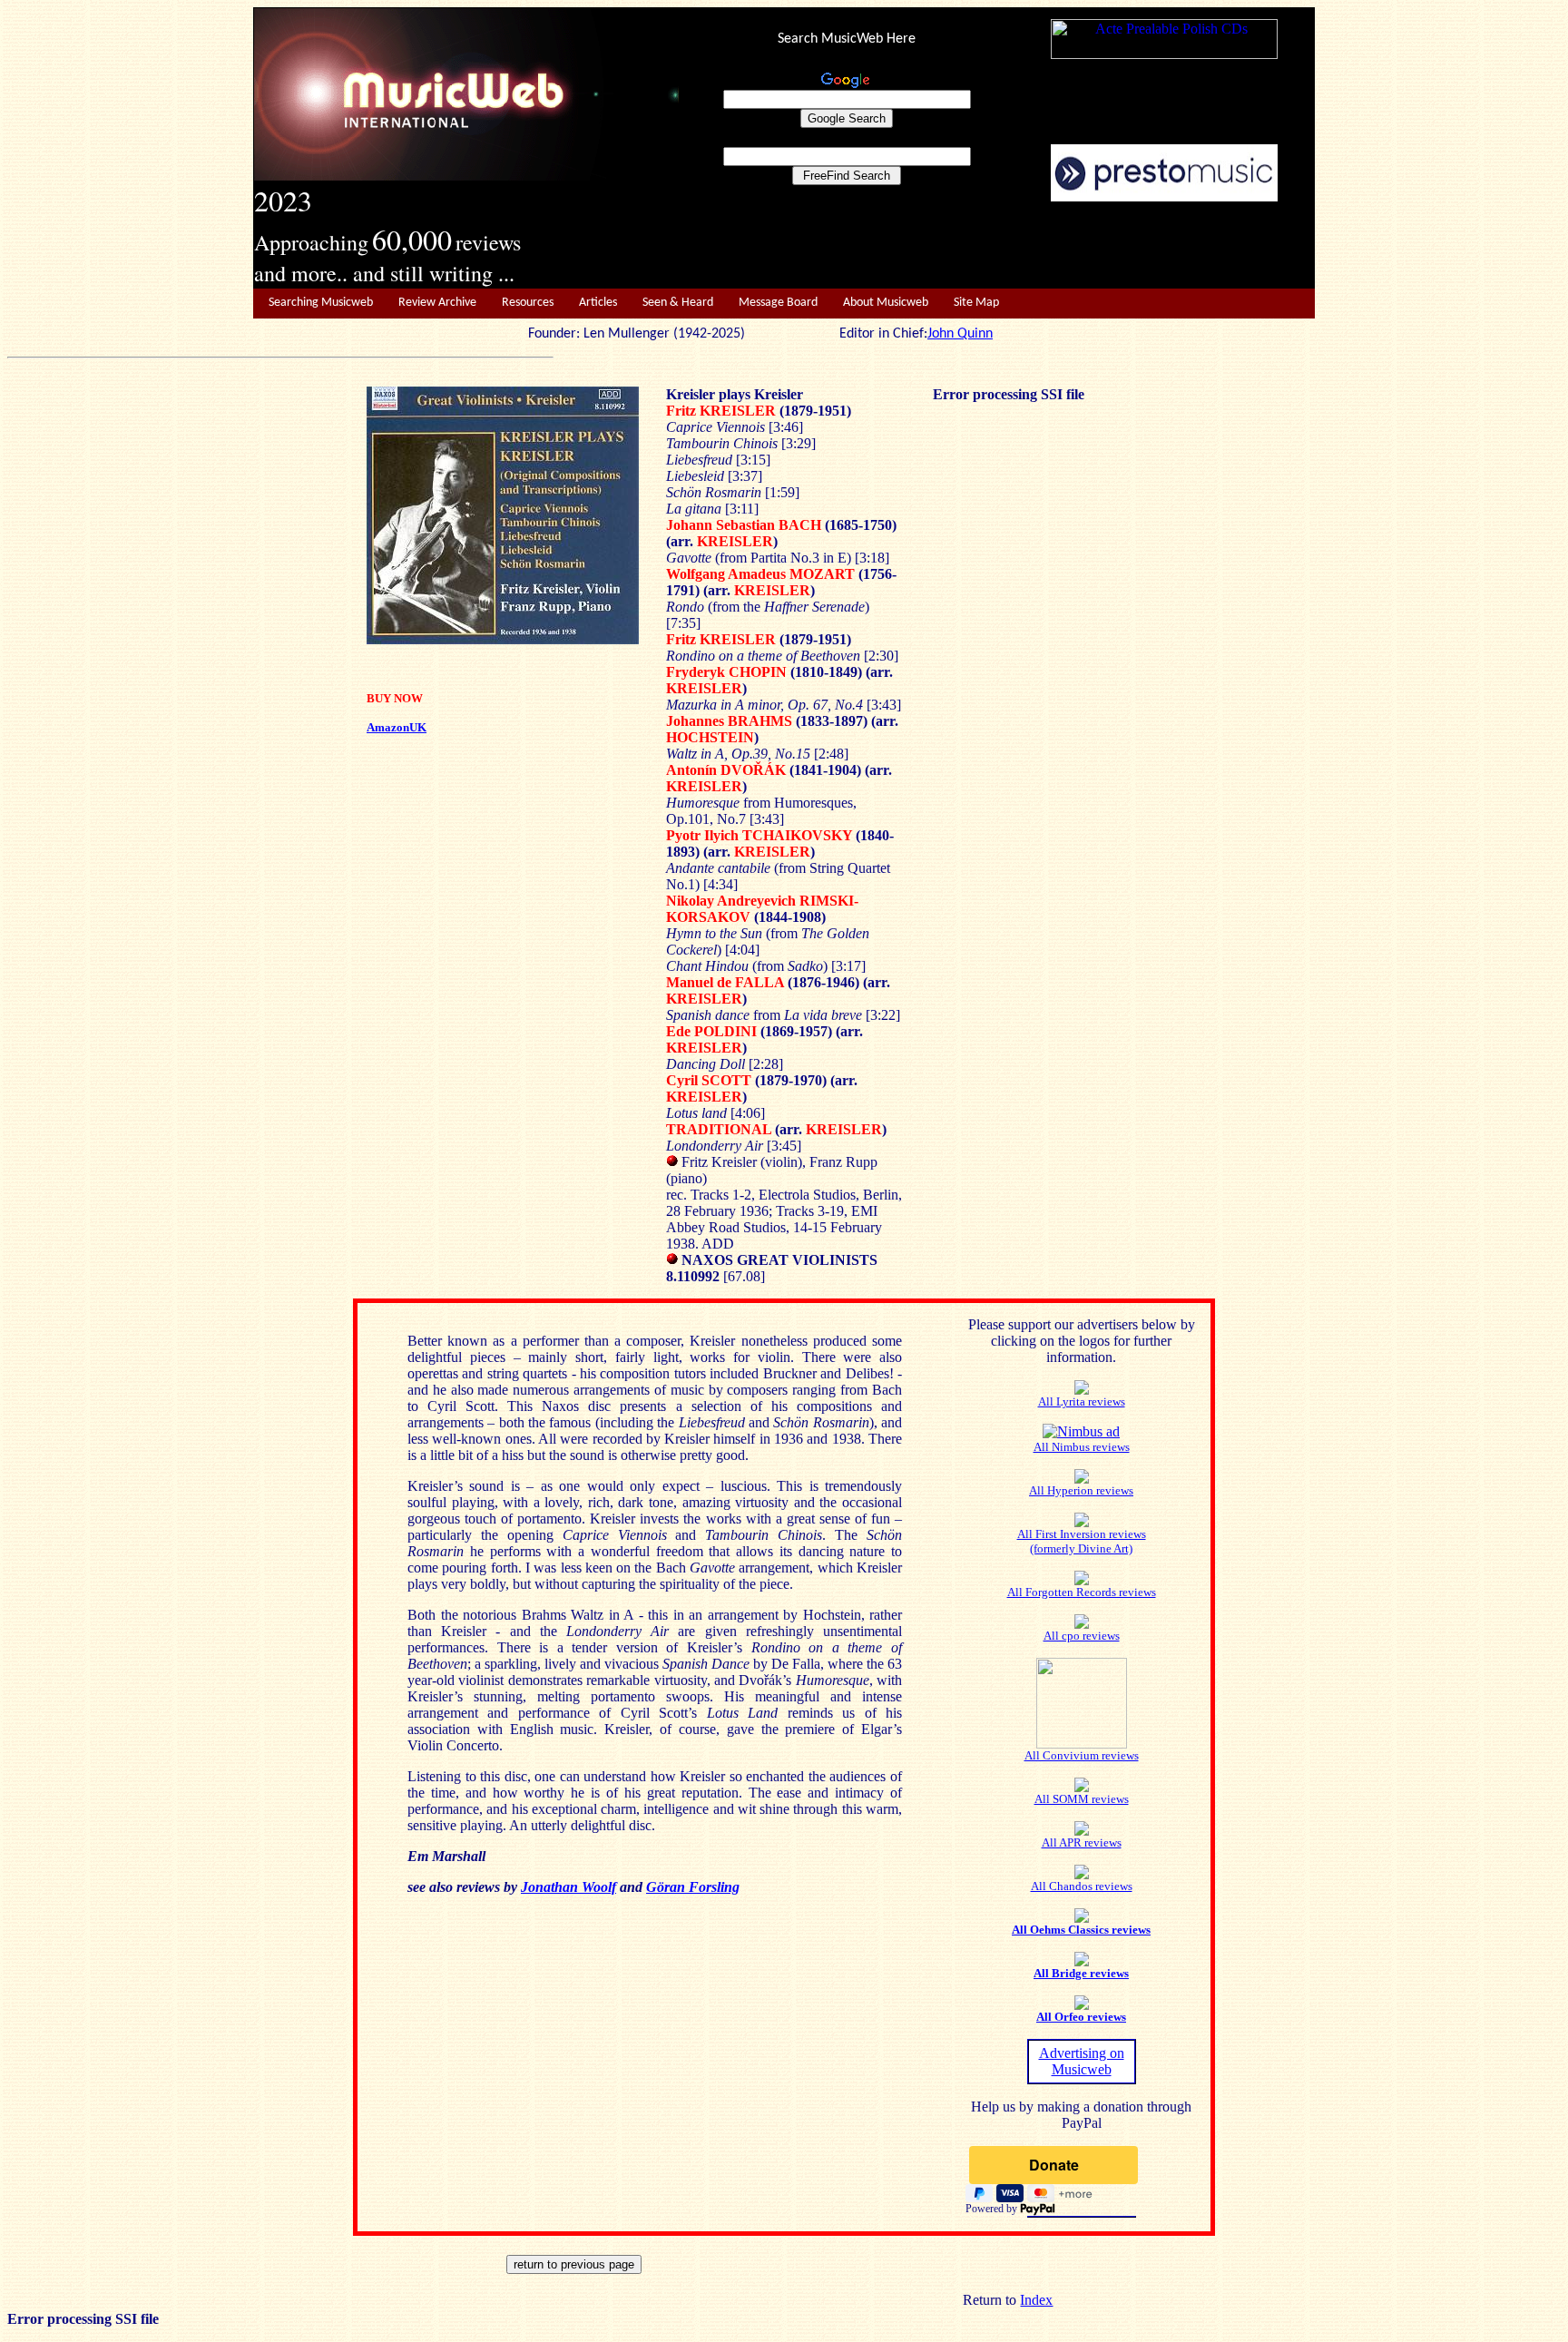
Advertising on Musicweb (1082, 2061)
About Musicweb (886, 303)
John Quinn (960, 334)
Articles (598, 303)
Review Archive (437, 303)
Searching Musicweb (321, 303)
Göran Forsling (693, 1887)
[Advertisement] (997, 246)
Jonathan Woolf (568, 1887)
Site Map (976, 303)
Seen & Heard (678, 303)
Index (1036, 2300)
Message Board (778, 303)
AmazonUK (397, 727)
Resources (528, 303)
